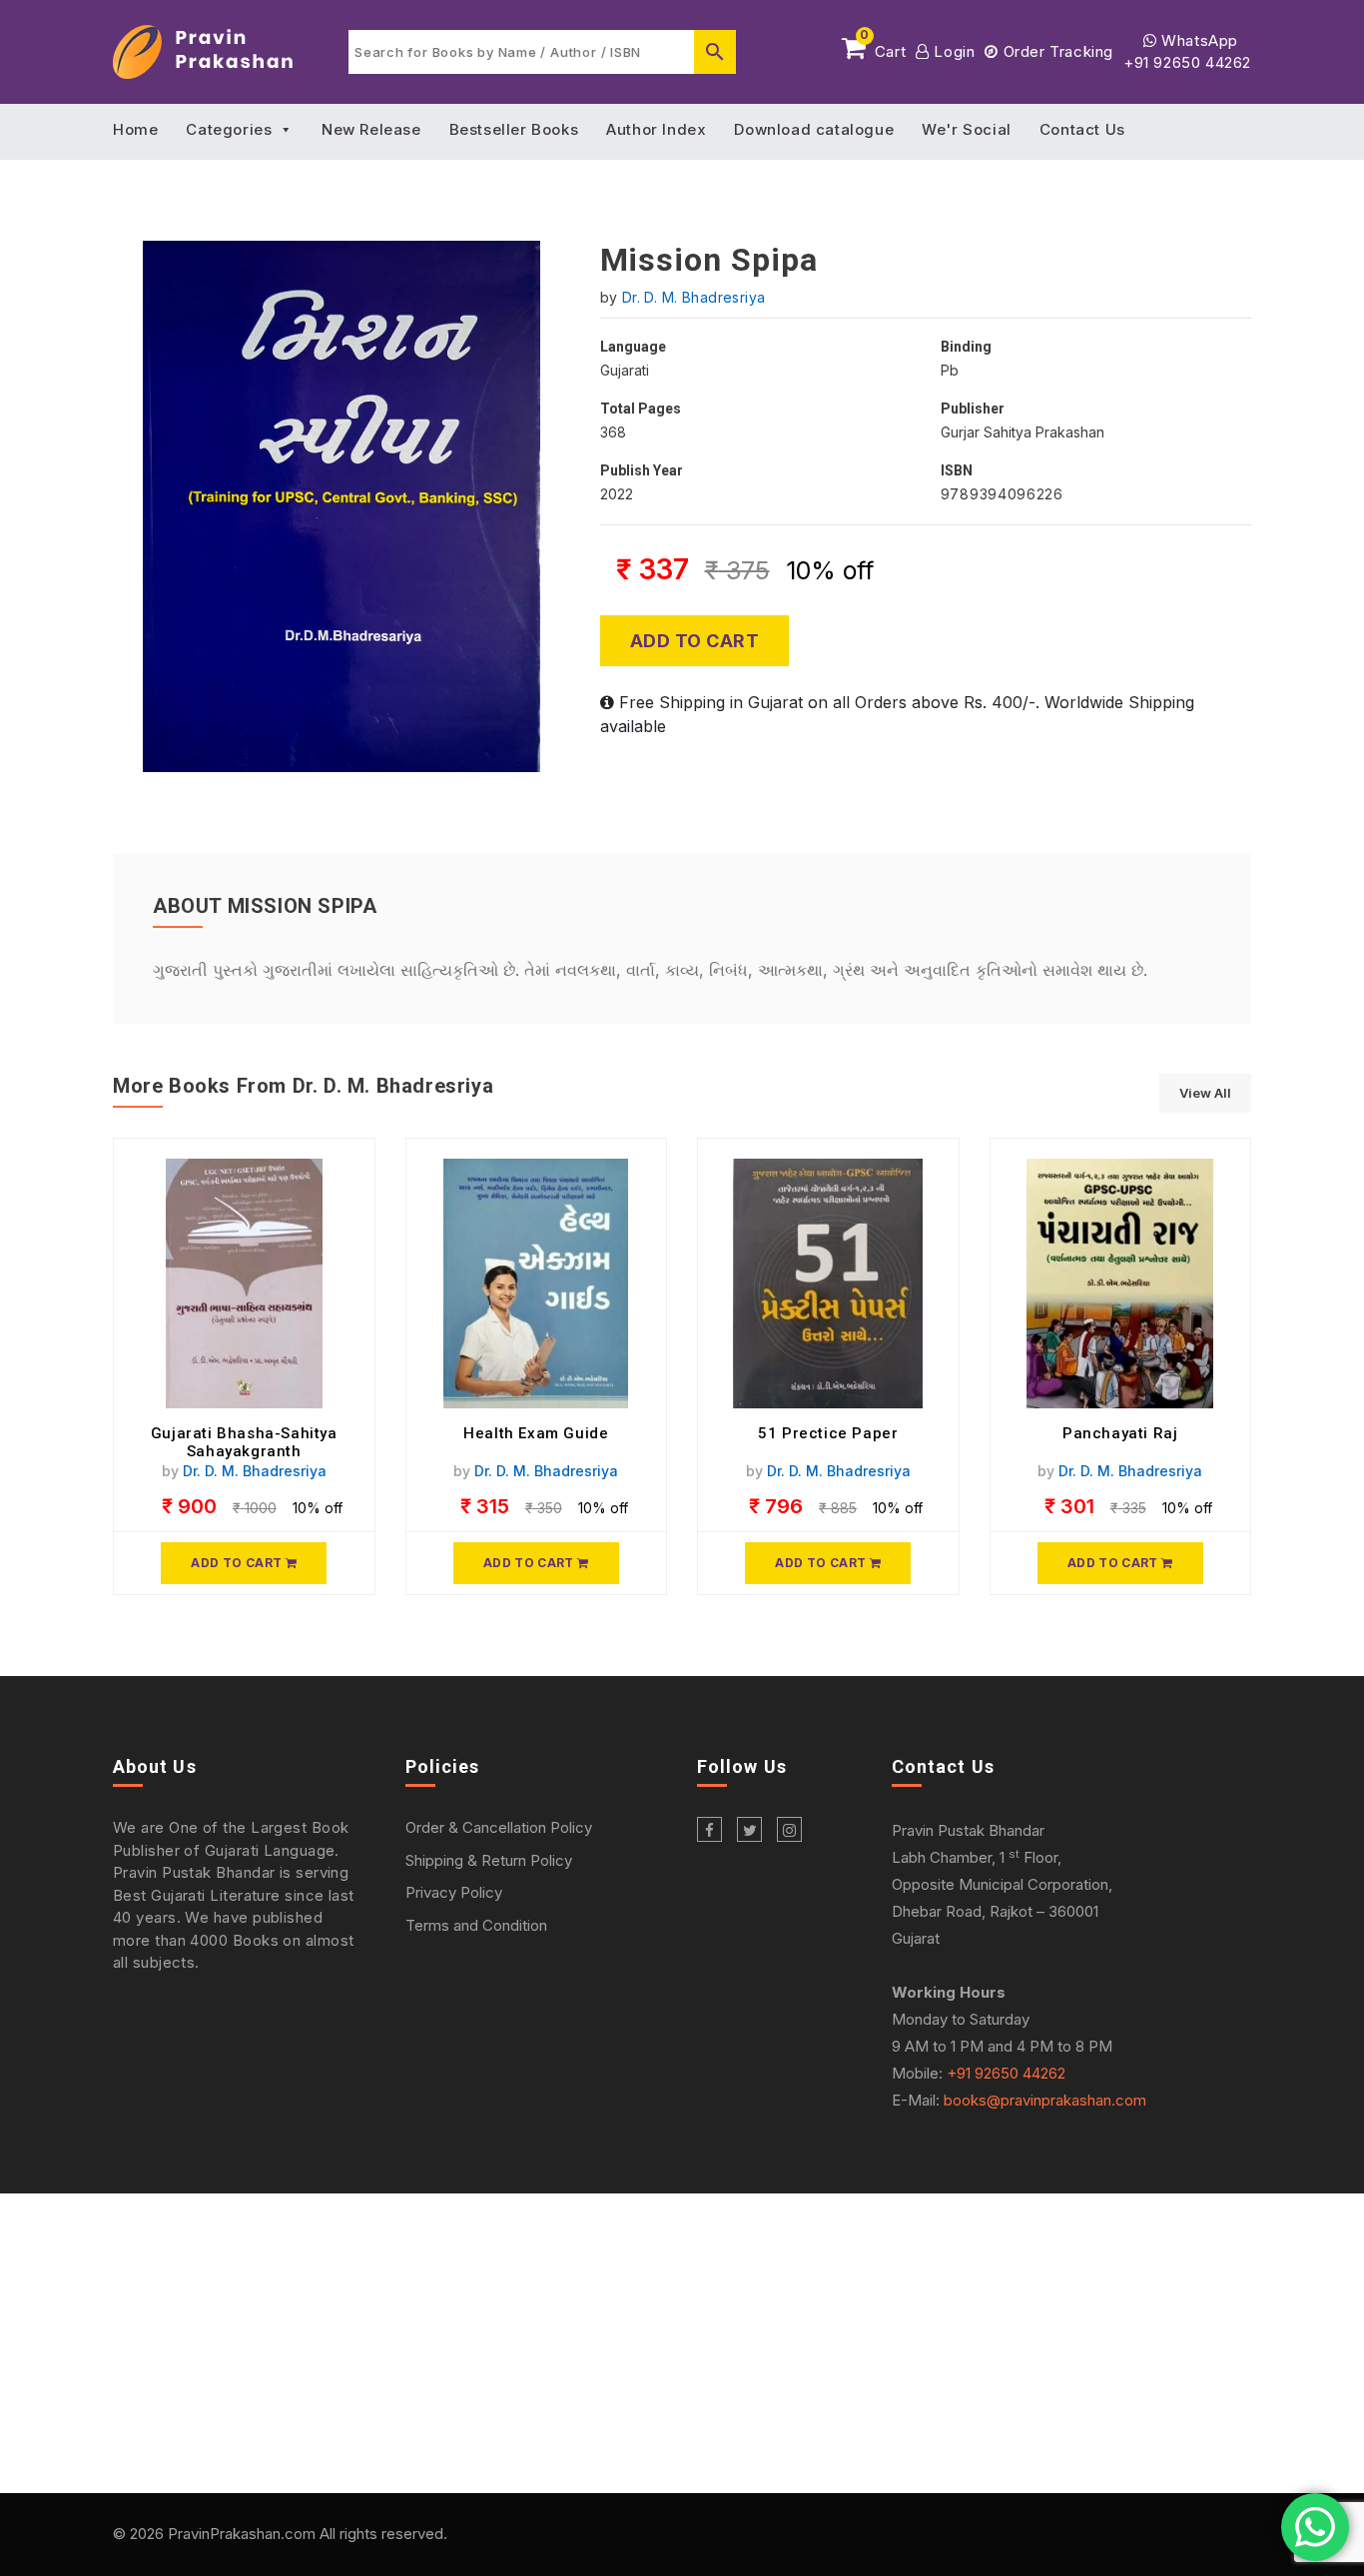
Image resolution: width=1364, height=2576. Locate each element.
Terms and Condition (476, 1925)
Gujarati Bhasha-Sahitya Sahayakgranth (244, 1442)
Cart (883, 48)
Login (952, 51)
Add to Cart (695, 641)
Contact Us (1082, 129)
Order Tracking (1056, 51)
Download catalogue (814, 129)
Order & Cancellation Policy (499, 1827)
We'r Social (967, 129)
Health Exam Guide (536, 1433)
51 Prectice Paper (828, 1433)
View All (1205, 1093)
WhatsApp (1198, 40)
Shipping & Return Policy (489, 1860)
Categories (229, 129)
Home (135, 129)
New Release (371, 129)
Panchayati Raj (1120, 1433)
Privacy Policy (454, 1892)
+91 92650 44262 (1187, 62)
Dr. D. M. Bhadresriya (694, 297)
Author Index (656, 129)
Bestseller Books (514, 129)
